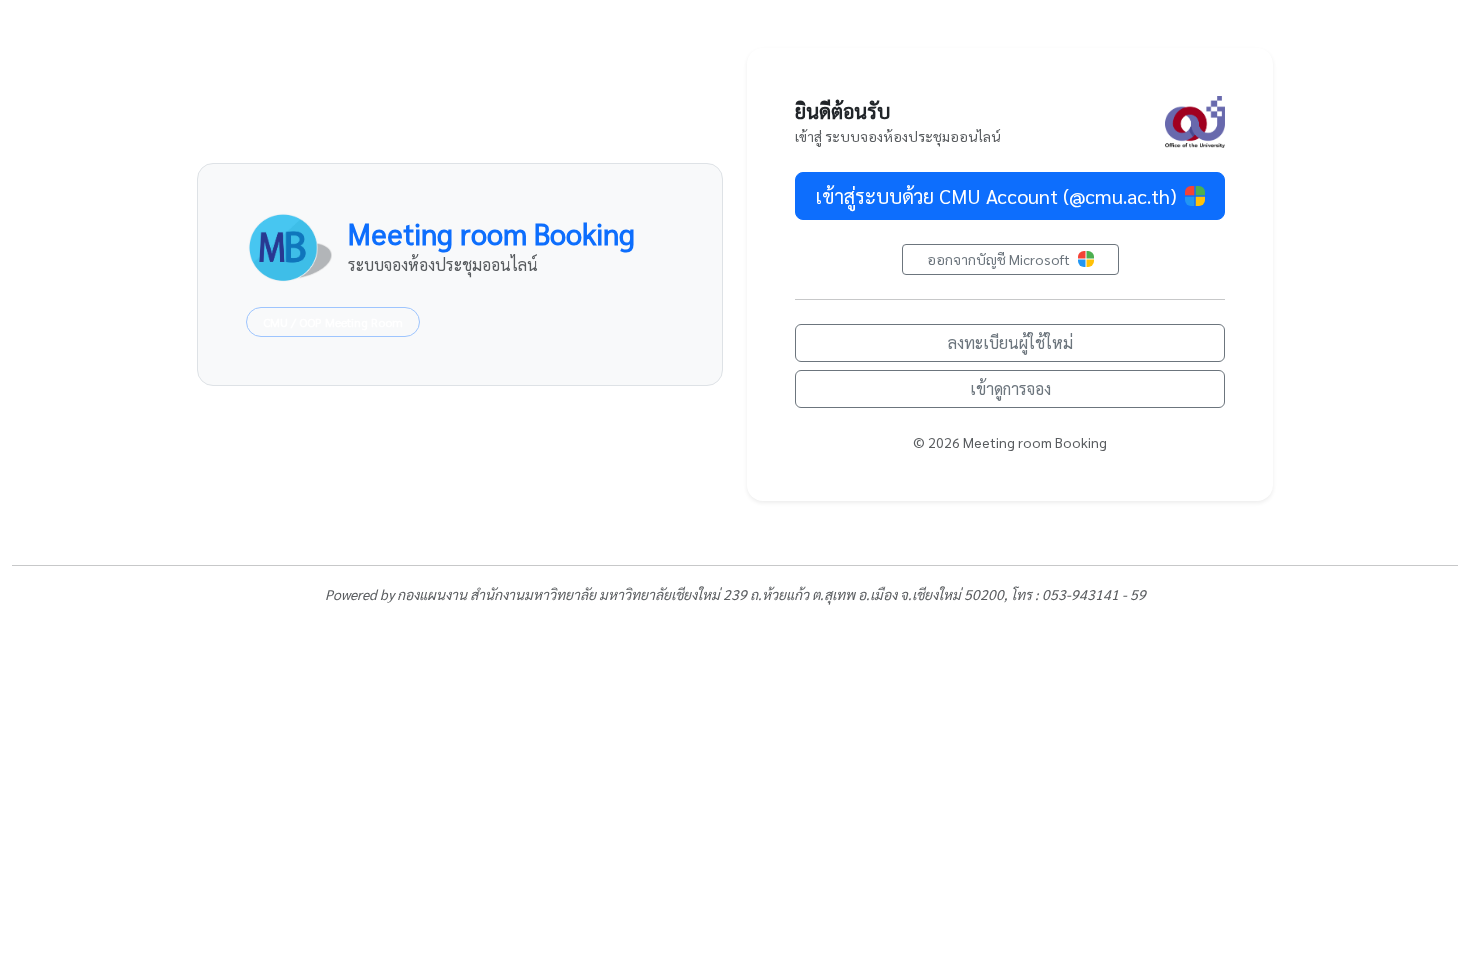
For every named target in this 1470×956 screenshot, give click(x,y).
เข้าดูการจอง (1010, 388)
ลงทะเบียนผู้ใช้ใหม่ (1010, 342)
